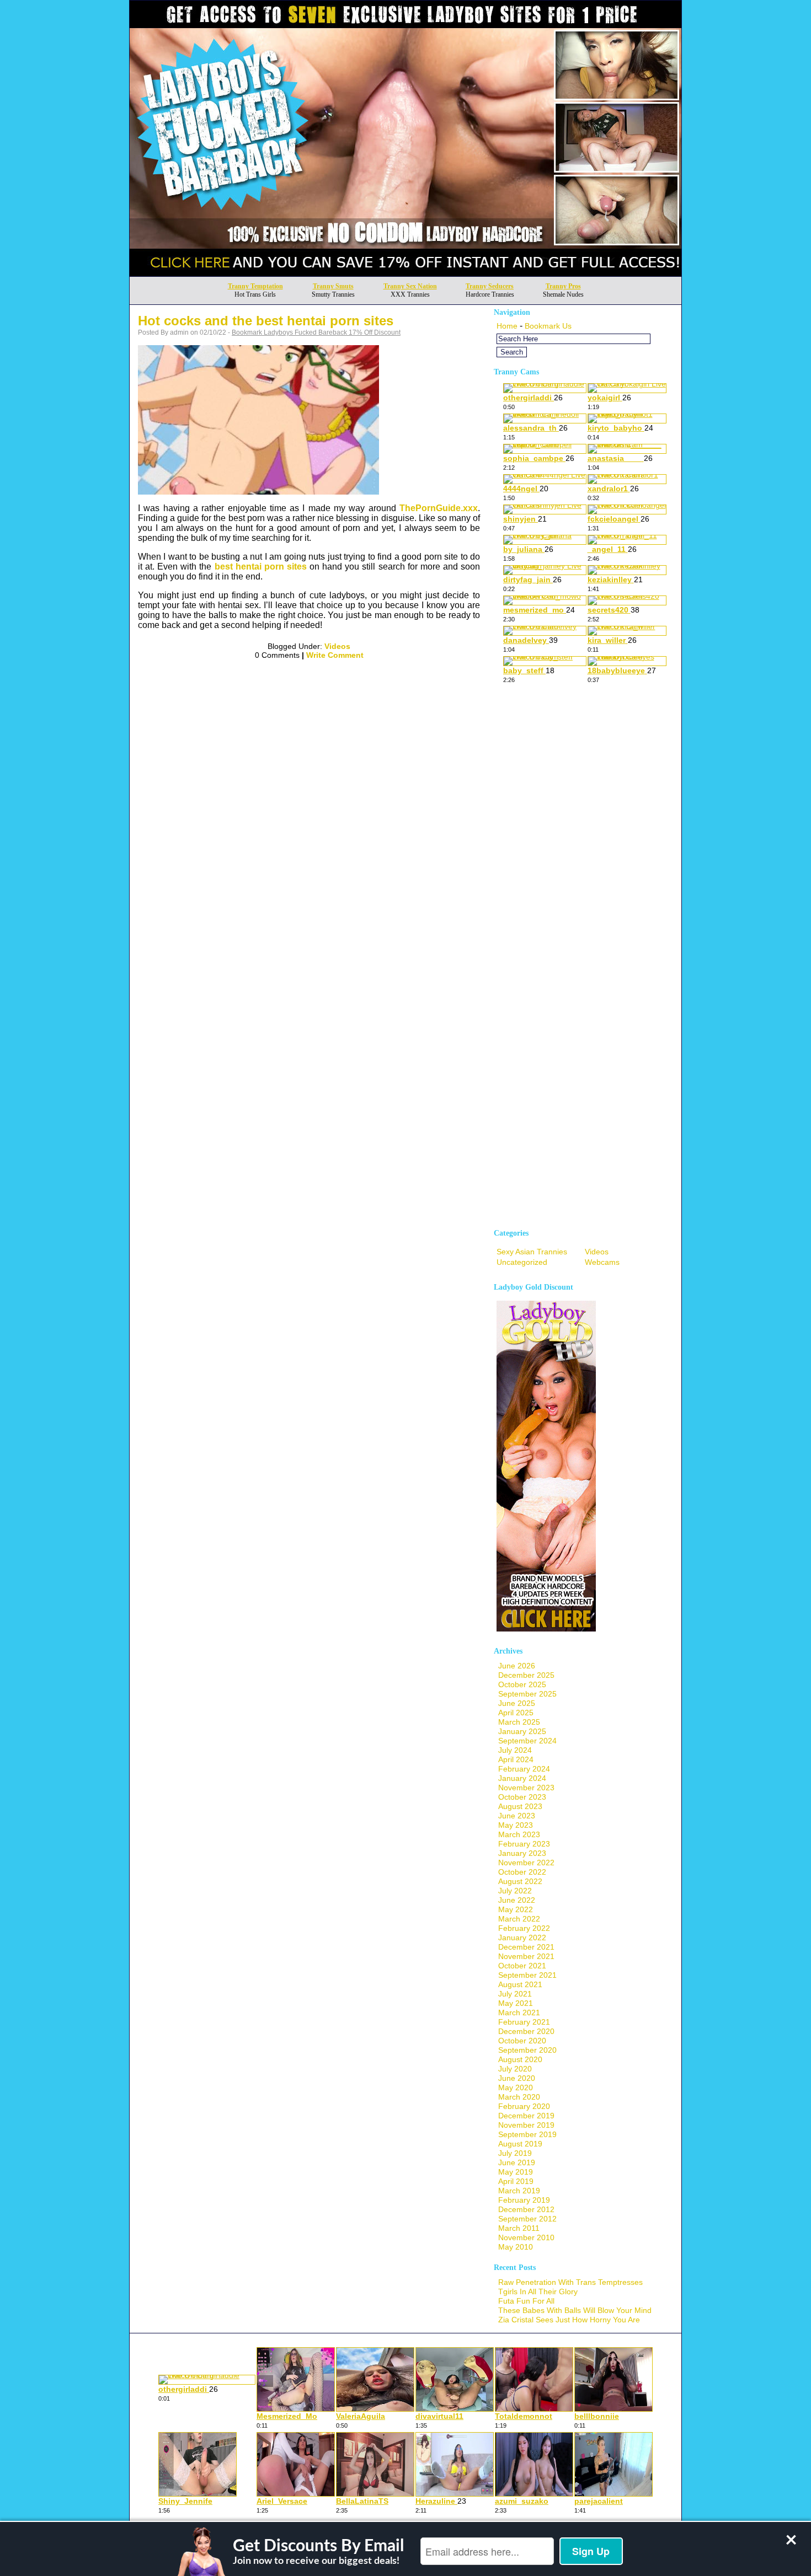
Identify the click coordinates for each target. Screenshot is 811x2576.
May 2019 (516, 2172)
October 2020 (522, 2041)
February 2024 (524, 1769)
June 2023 (517, 1816)
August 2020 (520, 2059)
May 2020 (516, 2087)
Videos (337, 646)
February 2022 (524, 1928)
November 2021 (526, 1956)
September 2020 (527, 2050)
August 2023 (520, 1806)
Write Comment (335, 655)
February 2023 (524, 1844)
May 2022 (516, 1909)
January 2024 (522, 1778)
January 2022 (522, 1938)
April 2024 (516, 1759)
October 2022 (522, 1872)
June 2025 (517, 1703)
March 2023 (519, 1834)
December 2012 (526, 2209)
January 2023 (522, 1853)
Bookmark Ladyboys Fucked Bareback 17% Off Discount (316, 332)
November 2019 (526, 2125)
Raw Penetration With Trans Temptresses (570, 2282)
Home (507, 326)
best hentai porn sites (261, 567)
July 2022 (515, 1891)
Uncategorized (522, 1262)
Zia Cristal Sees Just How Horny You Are (569, 2320)
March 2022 (519, 1919)
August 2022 (520, 1881)
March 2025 (519, 1722)
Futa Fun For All (526, 2301)
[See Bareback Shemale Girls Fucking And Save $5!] (405, 273)
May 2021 (516, 2003)
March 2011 (519, 2228)
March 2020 (519, 2097)
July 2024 (515, 1750)
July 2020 (515, 2069)
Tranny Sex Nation (410, 286)
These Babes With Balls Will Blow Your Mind (575, 2310)
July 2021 (515, 1994)
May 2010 (516, 2247)
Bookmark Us (548, 326)
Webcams (602, 1262)
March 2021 (519, 2012)
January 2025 (522, 1731)
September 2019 (527, 2134)
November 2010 (526, 2237)
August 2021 (520, 1984)
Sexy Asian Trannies (532, 1252)
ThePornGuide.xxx (439, 508)
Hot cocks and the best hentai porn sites (266, 321)
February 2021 (524, 2022)
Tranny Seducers (490, 286)
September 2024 (527, 1741)
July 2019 (515, 2153)
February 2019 (524, 2200)
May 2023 (516, 1825)
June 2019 (517, 2162)
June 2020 (517, 2078)
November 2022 (526, 1863)
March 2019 (519, 2191)
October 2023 (522, 1797)
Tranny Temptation (255, 286)
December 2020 (526, 2031)
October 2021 (522, 1966)
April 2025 (516, 1713)
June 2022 (517, 1900)
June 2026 (517, 1666)
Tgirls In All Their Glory (538, 2291)
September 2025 (527, 1694)
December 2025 (526, 1675)
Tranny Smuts (333, 286)
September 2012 (527, 2219)
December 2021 (526, 1947)
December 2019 (526, 2116)
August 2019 (520, 2144)
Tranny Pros (563, 286)
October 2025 (522, 1684)
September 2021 (527, 1975)
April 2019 (516, 2181)
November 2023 (526, 1788)
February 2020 (524, 2106)
